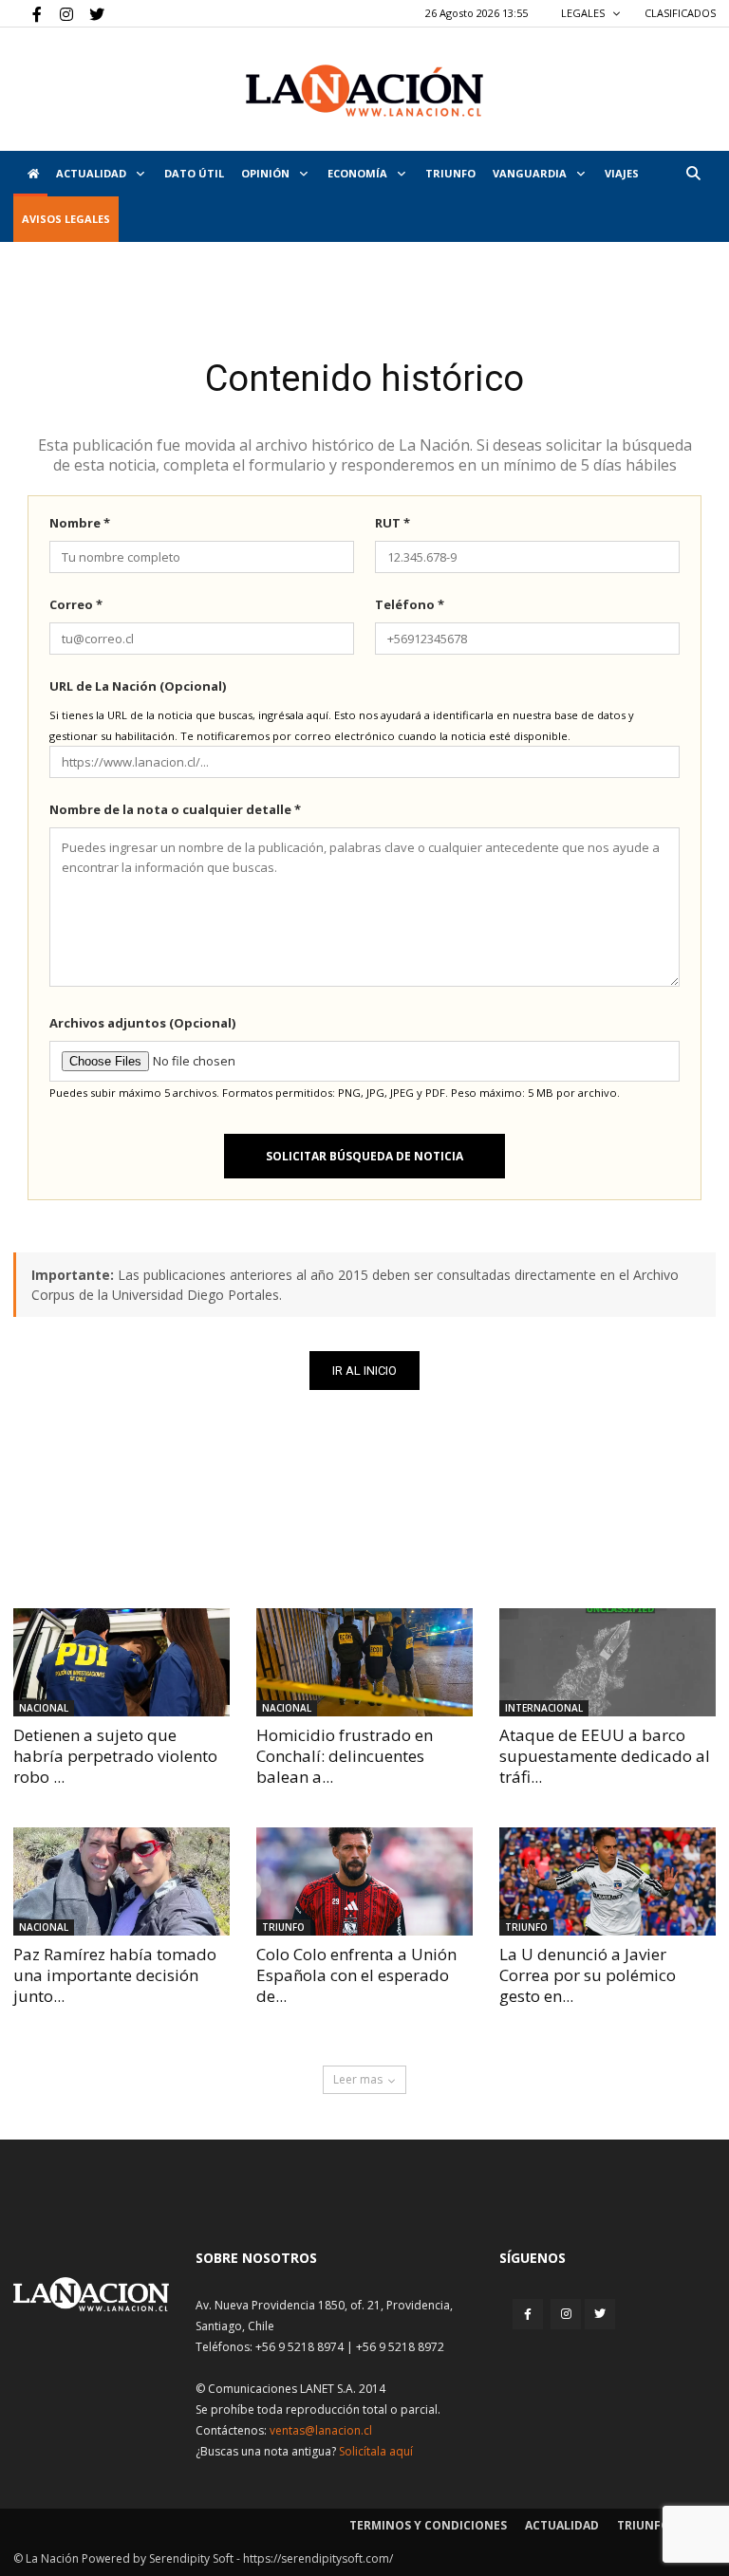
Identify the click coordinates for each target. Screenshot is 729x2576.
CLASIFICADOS (680, 13)
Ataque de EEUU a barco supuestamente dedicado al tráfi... (605, 1756)
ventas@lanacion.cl (321, 2430)
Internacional (544, 1708)
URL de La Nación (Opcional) (138, 686)
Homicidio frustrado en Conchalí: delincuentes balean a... (345, 1756)
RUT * (393, 523)
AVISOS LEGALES (66, 219)
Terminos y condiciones (428, 2525)
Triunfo (450, 173)
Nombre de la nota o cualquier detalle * (175, 809)
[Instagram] (59, 13)
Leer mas (358, 2079)
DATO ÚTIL (194, 173)
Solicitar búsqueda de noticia (364, 1156)
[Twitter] (90, 13)
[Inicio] (30, 174)
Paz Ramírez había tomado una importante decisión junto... (115, 1975)
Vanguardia (531, 173)
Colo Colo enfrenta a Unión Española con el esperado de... (356, 1975)
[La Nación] (364, 91)
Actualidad (93, 173)
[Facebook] (28, 13)
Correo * (76, 604)
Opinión (267, 173)
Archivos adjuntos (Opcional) (142, 1023)
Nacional (44, 1708)
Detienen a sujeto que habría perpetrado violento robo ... (115, 1756)
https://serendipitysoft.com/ (318, 2558)
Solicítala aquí (376, 2451)
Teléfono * (410, 604)
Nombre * (80, 523)
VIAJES (622, 173)
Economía (359, 173)
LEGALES (584, 13)
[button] (693, 173)
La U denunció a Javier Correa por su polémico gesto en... (588, 1975)
